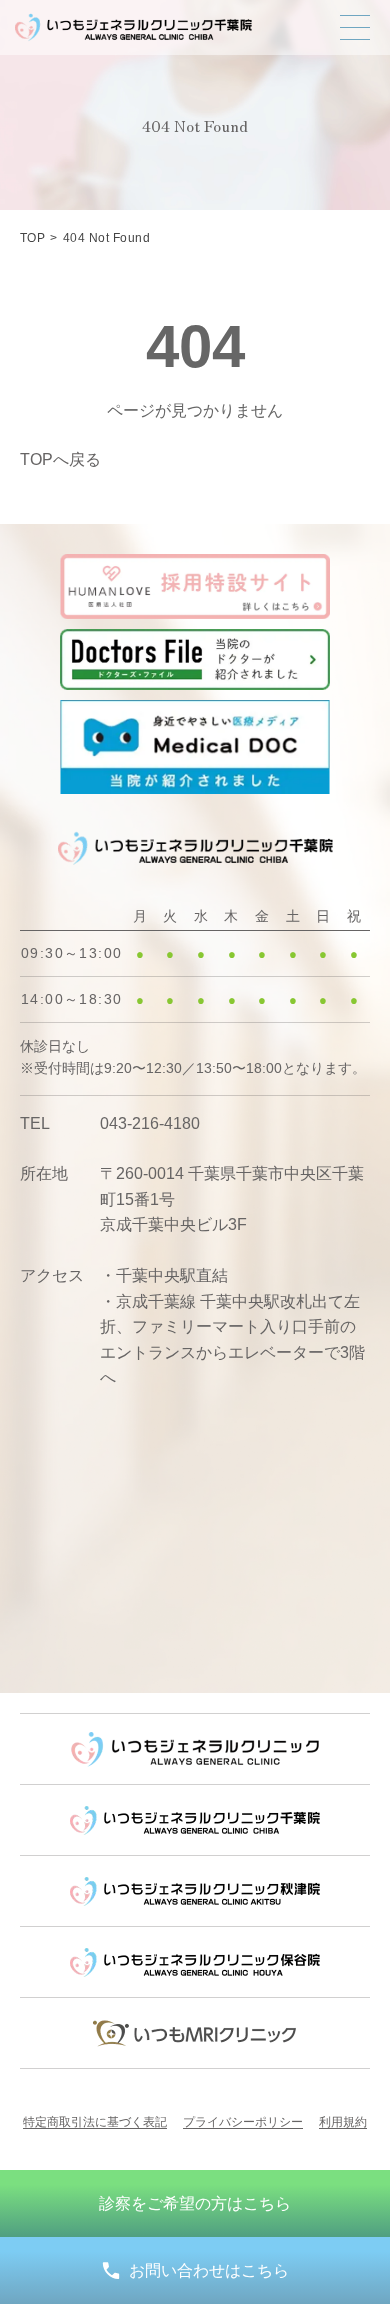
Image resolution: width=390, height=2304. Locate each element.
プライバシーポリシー (243, 2122)
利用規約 (343, 2122)
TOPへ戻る (60, 459)
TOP (32, 238)
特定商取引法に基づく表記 (95, 2122)
